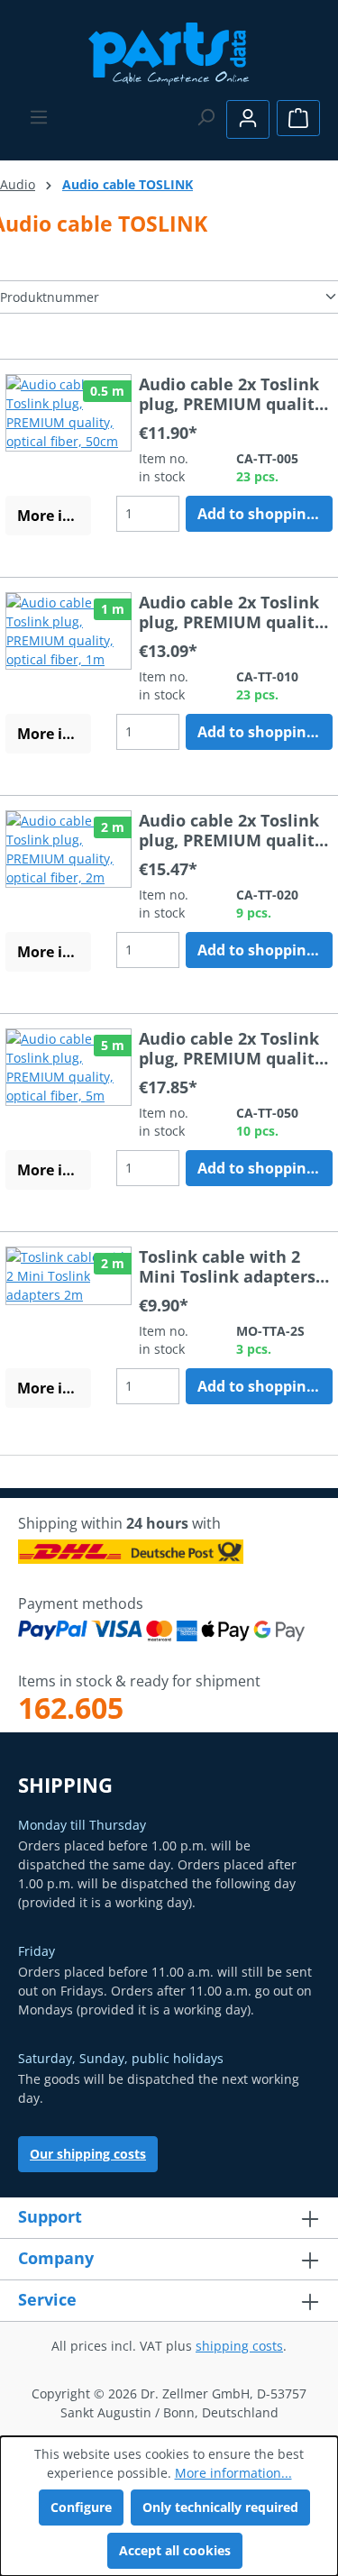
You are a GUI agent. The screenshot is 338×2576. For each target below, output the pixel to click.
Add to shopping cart (265, 514)
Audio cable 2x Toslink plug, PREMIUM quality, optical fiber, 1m (233, 612)
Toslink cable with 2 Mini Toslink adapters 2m (227, 1266)
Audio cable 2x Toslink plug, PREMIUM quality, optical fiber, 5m (233, 1048)
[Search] (206, 117)
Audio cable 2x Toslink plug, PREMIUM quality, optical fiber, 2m (233, 830)
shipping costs (239, 2346)
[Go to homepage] (169, 52)
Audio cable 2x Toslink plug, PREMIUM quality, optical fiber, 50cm (233, 394)
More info (52, 516)
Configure (81, 2507)
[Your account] (248, 119)
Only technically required (220, 2507)
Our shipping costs (88, 2154)
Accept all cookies (175, 2550)
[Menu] (39, 117)
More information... (233, 2473)
